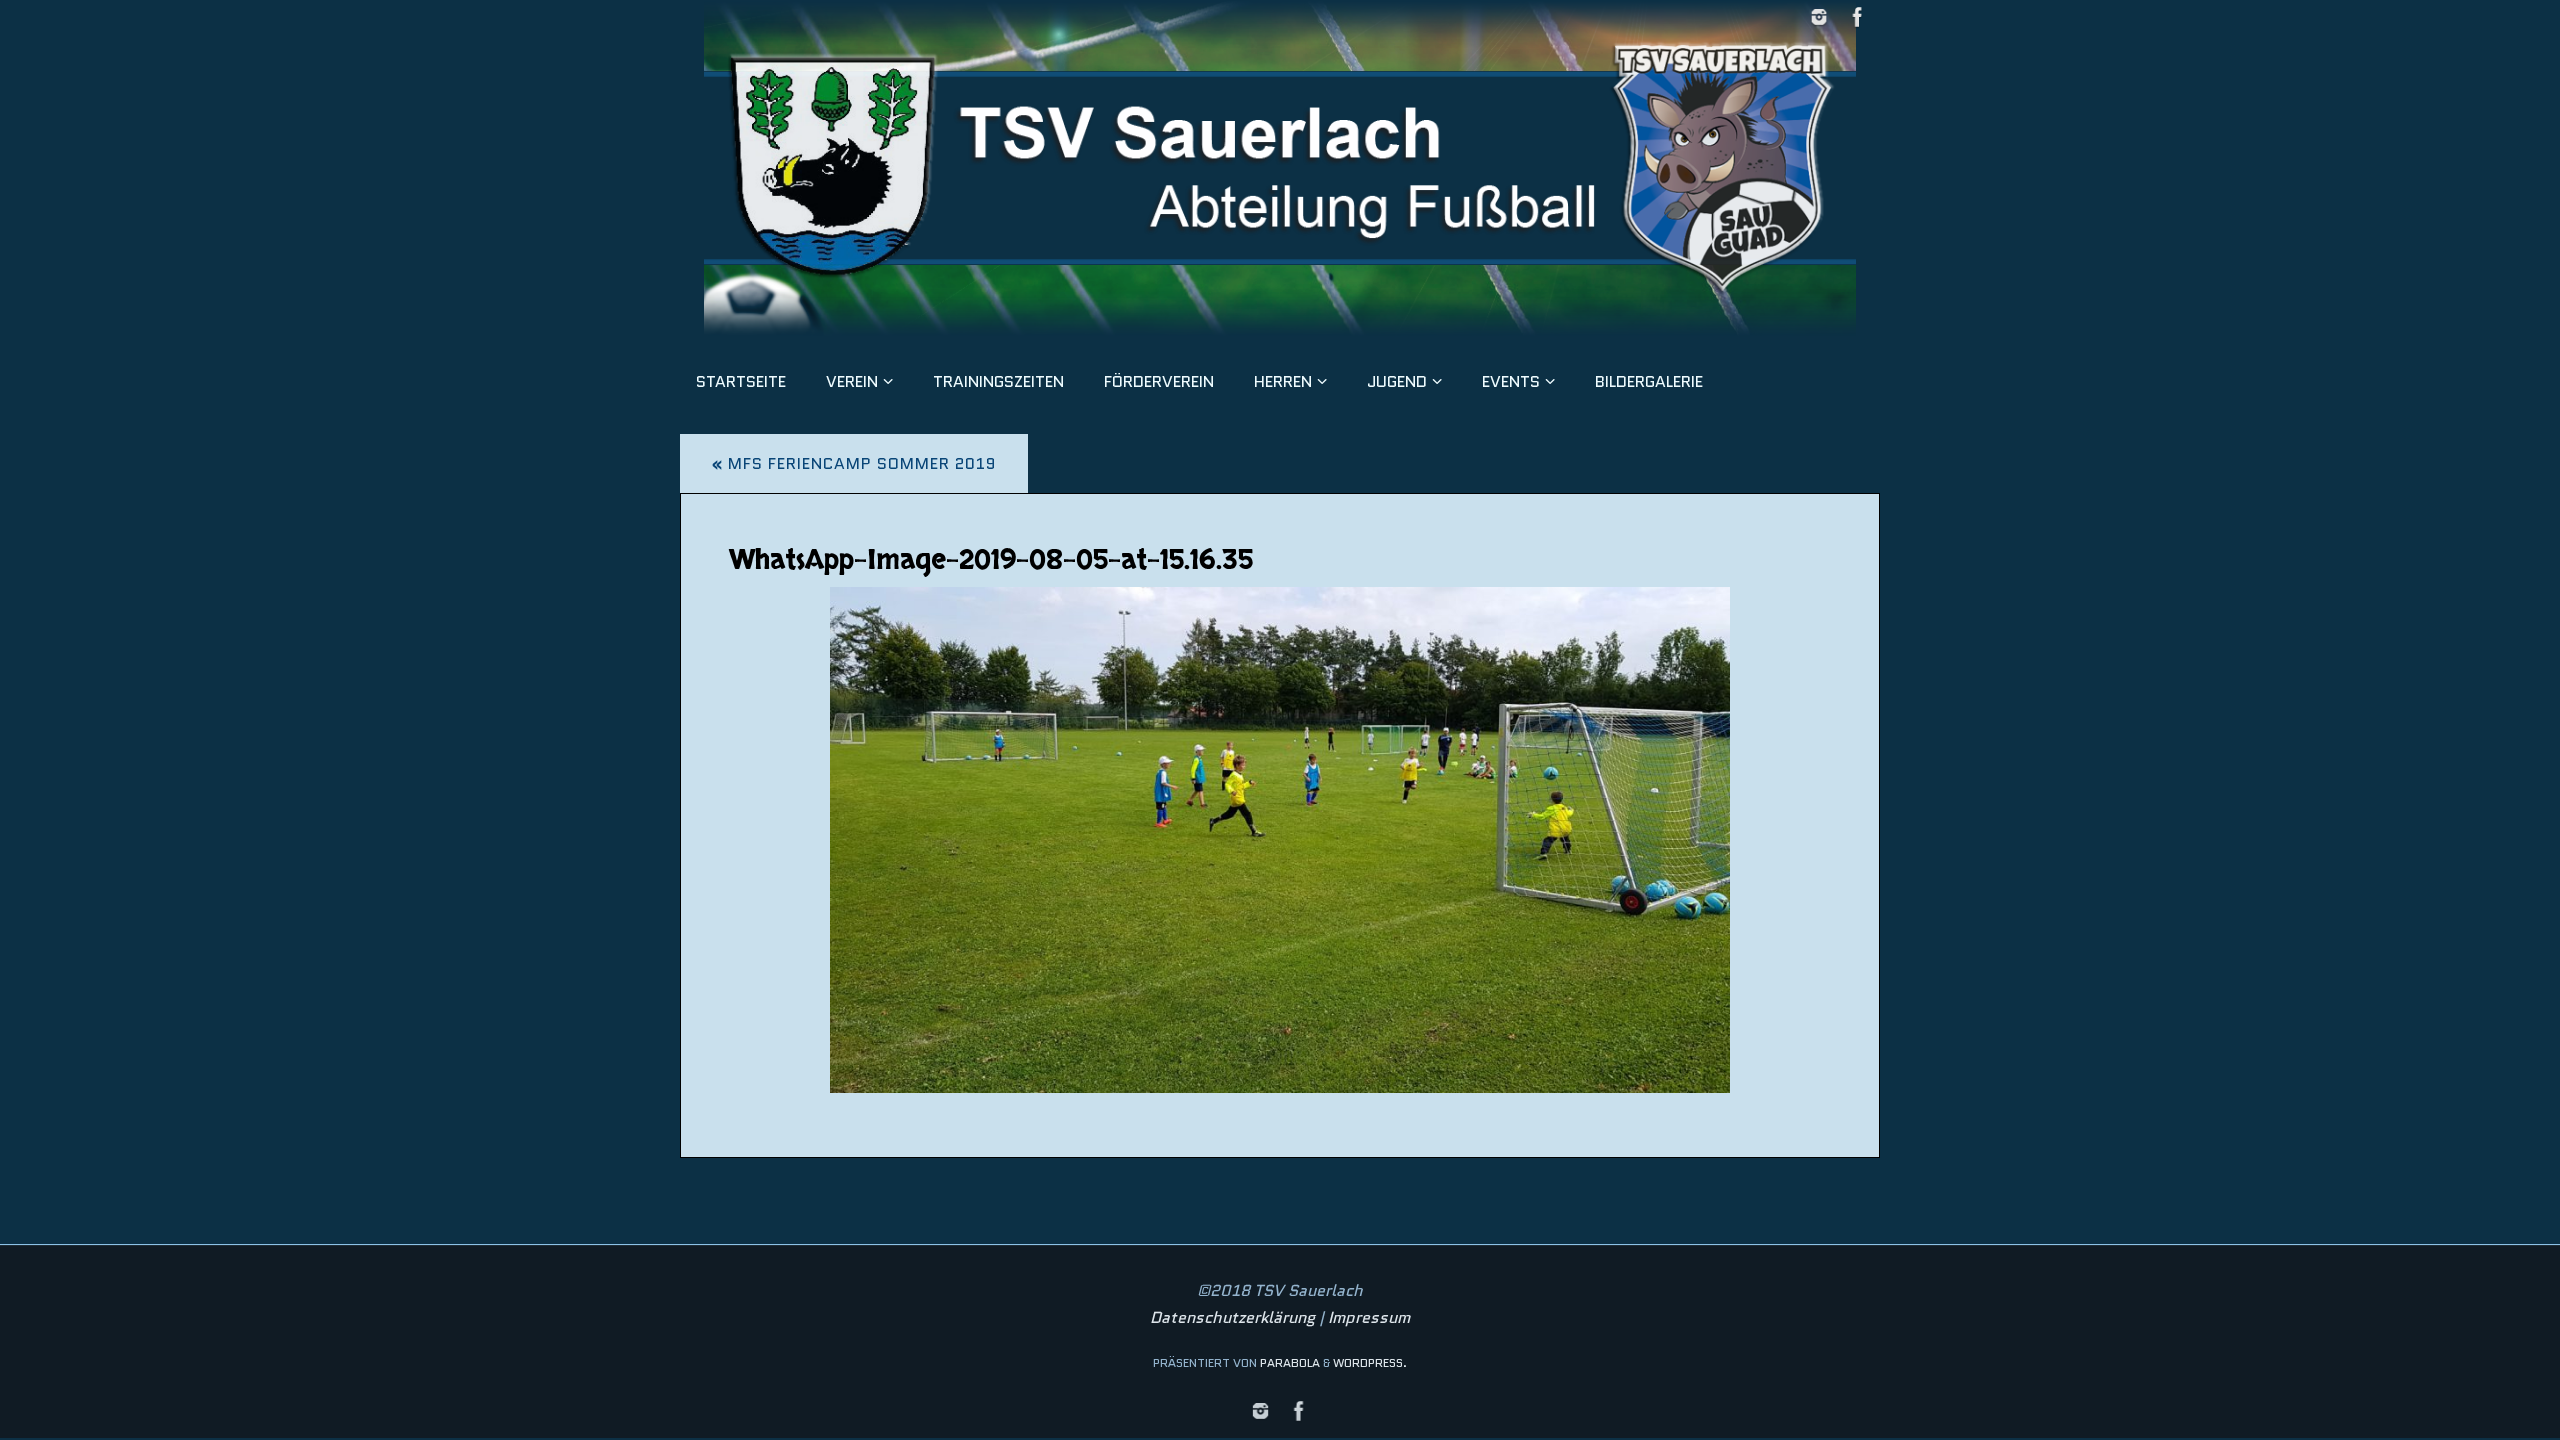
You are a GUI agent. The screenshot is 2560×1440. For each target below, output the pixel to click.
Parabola (1290, 1362)
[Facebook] (1858, 17)
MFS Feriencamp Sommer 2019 (854, 463)
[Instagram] (1819, 17)
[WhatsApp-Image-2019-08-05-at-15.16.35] (1280, 840)
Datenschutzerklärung (1232, 1317)
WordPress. (1370, 1362)
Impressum (1369, 1317)
